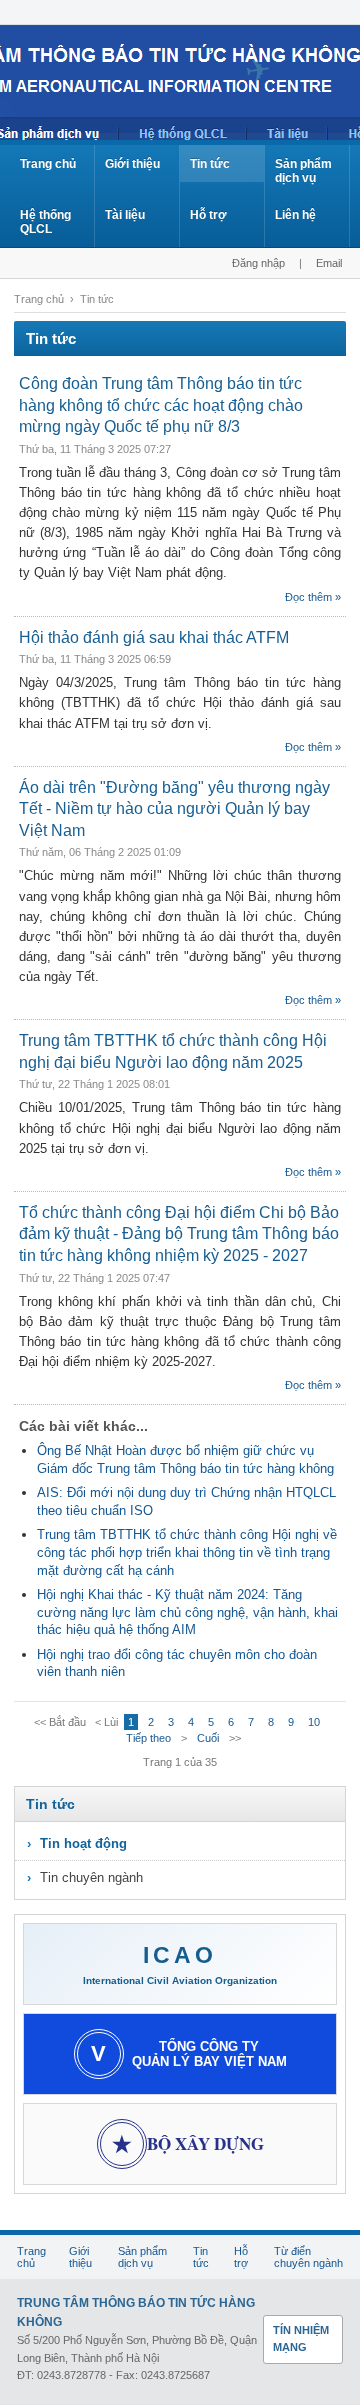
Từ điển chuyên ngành (308, 2257)
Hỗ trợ (208, 215)
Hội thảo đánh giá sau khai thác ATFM (154, 637)
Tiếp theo (148, 1738)
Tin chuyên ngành (91, 1877)
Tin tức (210, 164)
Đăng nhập (258, 263)
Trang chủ (48, 164)
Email (329, 263)
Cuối (208, 1738)
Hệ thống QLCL (45, 222)
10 (314, 1722)
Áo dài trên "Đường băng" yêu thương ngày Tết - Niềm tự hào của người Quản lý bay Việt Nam (174, 809)
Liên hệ (295, 215)
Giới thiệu (132, 164)
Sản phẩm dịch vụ (303, 171)
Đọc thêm (308, 597)
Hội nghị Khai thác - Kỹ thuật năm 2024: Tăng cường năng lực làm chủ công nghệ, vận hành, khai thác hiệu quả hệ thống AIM (187, 1612)
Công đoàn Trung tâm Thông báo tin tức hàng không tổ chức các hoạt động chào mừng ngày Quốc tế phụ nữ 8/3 (161, 405)
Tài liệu (125, 215)
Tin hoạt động (83, 1843)
